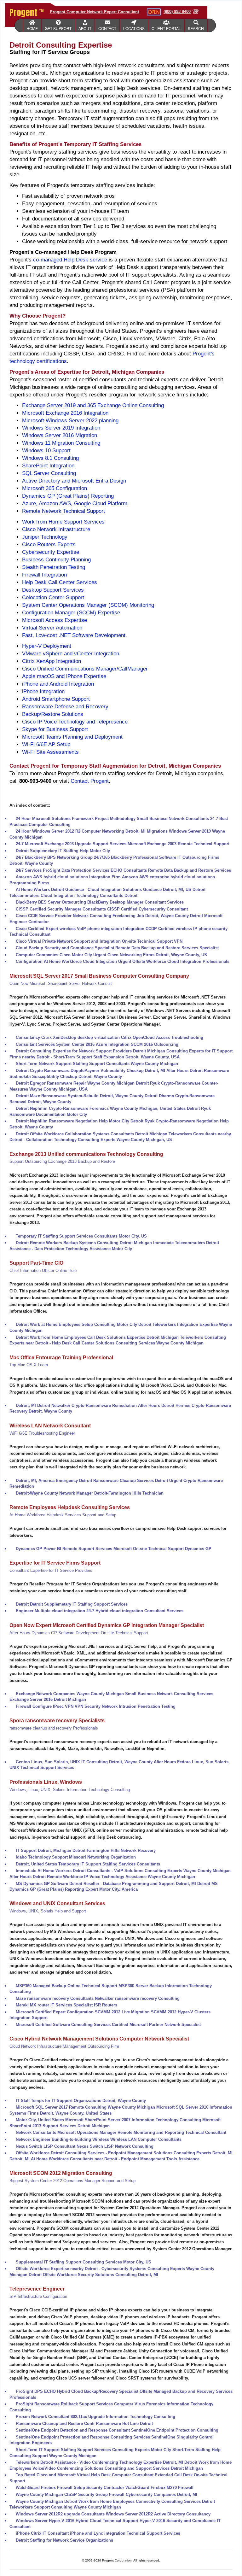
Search (196, 28)
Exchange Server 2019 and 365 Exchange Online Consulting (93, 405)
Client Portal (166, 28)
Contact (107, 28)
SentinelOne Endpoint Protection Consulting (175, 2430)
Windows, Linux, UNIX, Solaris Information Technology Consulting (70, 1790)
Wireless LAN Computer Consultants (146, 2139)
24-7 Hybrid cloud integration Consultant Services (135, 1611)
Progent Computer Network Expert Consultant (94, 12)
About (85, 28)
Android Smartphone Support (56, 699)
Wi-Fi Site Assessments (50, 752)
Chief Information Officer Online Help (43, 1270)
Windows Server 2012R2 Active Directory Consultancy (158, 2514)
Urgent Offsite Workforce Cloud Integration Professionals (174, 961)
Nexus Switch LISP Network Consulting (115, 2146)
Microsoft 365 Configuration (55, 488)
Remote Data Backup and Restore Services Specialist (167, 948)
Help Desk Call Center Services (60, 582)
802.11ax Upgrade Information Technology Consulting (123, 2417)
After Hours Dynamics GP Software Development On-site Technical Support (79, 1633)
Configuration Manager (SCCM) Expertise (71, 613)
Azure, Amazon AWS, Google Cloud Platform (75, 503)
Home (32, 28)
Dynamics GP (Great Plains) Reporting (68, 496)
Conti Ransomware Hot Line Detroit (118, 2424)
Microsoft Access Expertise (55, 620)
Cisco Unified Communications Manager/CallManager (85, 669)
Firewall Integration (44, 575)
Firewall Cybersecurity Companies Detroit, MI (153, 2494)
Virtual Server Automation (52, 628)
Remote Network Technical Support (63, 511)
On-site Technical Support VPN (152, 941)
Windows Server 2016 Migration (60, 435)
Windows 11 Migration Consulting (61, 443)
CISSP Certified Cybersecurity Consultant (147, 909)
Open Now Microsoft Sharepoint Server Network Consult (61, 984)
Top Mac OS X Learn (29, 1365)
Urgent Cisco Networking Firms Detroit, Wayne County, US (150, 955)
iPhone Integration (43, 691)
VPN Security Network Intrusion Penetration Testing (125, 1706)
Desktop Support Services (53, 590)
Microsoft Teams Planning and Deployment (72, 737)
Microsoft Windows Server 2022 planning (70, 421)
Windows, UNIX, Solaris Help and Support (48, 1911)
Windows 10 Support (46, 451)
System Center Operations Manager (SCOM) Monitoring (88, 605)
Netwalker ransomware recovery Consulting (137, 1998)
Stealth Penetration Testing (54, 567)
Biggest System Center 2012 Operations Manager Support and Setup (72, 2181)
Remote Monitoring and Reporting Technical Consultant (172, 2132)
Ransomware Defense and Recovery (65, 707)
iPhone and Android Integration (58, 684)
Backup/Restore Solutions (53, 714)
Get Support (58, 28)
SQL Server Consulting (49, 473)
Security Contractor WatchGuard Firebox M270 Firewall (140, 2488)
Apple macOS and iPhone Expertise (64, 676)
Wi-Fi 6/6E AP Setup (46, 744)
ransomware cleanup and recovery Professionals (54, 1728)
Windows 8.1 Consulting (50, 458)
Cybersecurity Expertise (51, 552)
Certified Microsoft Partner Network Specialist (156, 2025)
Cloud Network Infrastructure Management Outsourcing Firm (64, 2046)
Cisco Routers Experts (49, 544)
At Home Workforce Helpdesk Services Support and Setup (63, 1515)
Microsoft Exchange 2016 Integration (65, 413)
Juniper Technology (45, 537)
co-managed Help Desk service (70, 260)
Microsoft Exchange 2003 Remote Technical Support (179, 844)
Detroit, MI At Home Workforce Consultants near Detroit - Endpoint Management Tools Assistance (104, 2159)
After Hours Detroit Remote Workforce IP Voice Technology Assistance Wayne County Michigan (102, 1877)
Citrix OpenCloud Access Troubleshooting (162, 1037)
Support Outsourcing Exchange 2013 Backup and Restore (62, 1161)
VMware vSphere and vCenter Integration (71, 654)
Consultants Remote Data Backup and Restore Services (177, 870)
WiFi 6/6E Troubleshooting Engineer (42, 1433)
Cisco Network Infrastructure (56, 529)
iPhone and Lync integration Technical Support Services (125, 2533)
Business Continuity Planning (56, 560)
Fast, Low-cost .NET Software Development (74, 635)
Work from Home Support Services (63, 522)
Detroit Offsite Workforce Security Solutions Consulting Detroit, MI (93, 2275)
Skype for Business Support (55, 729)
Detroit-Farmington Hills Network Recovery (114, 1850)
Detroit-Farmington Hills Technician (129, 1493)
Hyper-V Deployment (47, 646)
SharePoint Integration (48, 466)
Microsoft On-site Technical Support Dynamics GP (162, 1549)
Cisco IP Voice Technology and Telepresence (75, 722)
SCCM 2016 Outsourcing (155, 1044)
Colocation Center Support (53, 597)
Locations (134, 28)
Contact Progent (90, 781)
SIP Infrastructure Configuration (38, 2296)
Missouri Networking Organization (102, 1857)
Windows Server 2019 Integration (61, 428)
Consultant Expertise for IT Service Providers (51, 1570)
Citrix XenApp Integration (52, 661)
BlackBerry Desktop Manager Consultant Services (135, 902)
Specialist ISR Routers (95, 2005)
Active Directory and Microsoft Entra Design (74, 481)
